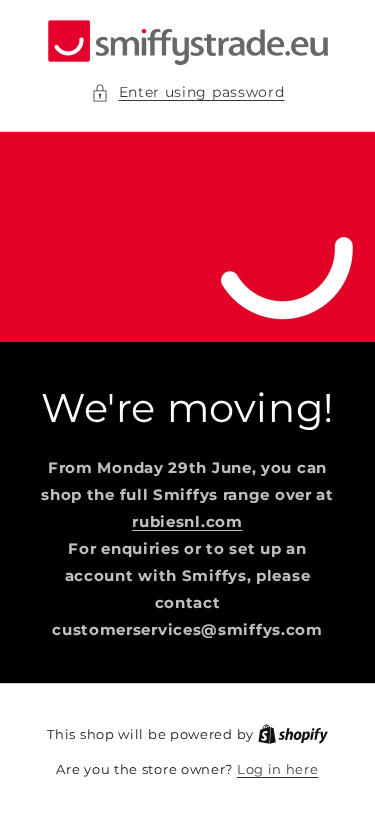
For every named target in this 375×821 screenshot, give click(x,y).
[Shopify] (293, 734)
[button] (188, 92)
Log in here (278, 769)
